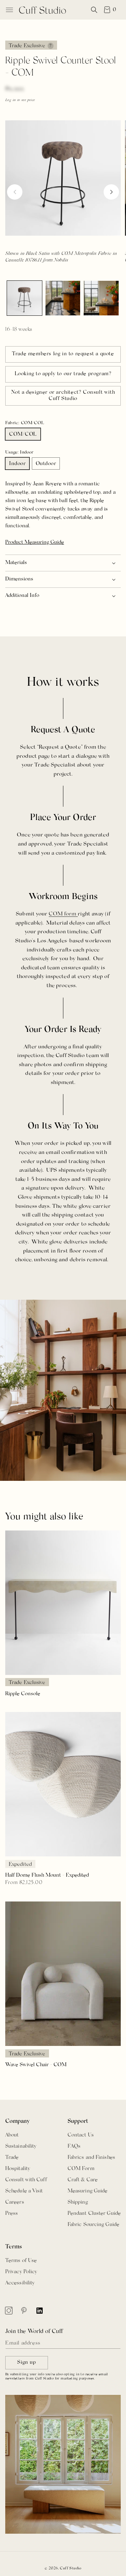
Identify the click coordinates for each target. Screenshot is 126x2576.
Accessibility (20, 2283)
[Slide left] (15, 192)
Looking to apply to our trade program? (63, 374)
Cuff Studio (71, 2568)
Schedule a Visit (24, 2191)
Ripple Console (23, 1694)
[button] (9, 10)
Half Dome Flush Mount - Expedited (47, 1875)
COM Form (81, 2169)
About (12, 2135)
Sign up (26, 2363)
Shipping (78, 2202)
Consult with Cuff (26, 2180)
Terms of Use (21, 2261)
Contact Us (81, 2135)
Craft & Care (83, 2180)
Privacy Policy (21, 2272)
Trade (12, 2158)
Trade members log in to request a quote (63, 354)
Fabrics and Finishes (91, 2158)
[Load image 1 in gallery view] (24, 298)
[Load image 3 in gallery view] (101, 298)
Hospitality (18, 2169)
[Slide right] (111, 192)
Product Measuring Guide (35, 543)
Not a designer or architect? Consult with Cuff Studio (63, 396)
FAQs (74, 2146)
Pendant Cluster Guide (94, 2214)
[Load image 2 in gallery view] (63, 298)
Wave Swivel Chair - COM (36, 2065)
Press (12, 2214)
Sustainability (21, 2146)
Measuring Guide (88, 2191)
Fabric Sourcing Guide (93, 2225)
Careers (15, 2202)
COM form (63, 914)
